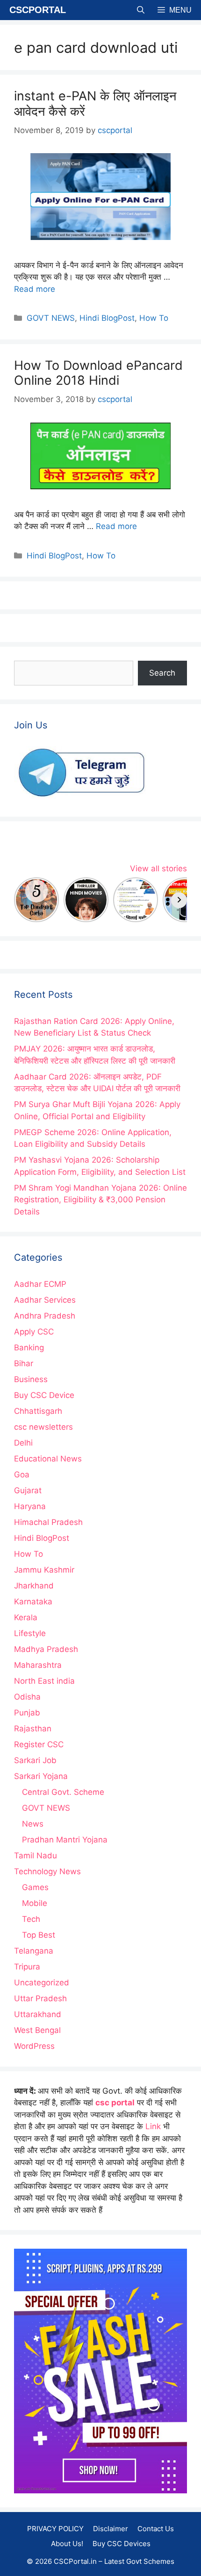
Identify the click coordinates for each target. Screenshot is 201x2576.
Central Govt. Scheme (63, 1792)
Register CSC (39, 1744)
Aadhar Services (45, 1300)
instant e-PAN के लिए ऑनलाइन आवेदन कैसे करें (95, 103)
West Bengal (37, 2030)
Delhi (23, 1443)
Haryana (30, 1506)
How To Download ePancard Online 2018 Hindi (98, 373)
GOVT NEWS (51, 318)
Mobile (35, 1903)
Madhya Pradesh (46, 1649)
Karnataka (33, 1602)
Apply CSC (34, 1332)
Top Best (39, 1935)
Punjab (27, 1713)
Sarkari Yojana (41, 1776)
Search (162, 673)
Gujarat (28, 1490)
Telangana (34, 1951)
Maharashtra (38, 1665)
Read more (35, 289)
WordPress (34, 2046)
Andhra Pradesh (45, 1316)
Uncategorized (42, 1983)
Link (153, 2126)
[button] (141, 10)
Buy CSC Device (44, 1395)
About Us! (67, 2544)
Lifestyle (30, 1633)
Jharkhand (34, 1586)
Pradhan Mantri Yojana (65, 1840)
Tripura (27, 1967)
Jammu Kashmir (44, 1570)
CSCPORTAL (38, 10)
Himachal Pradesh (48, 1522)
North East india (44, 1681)
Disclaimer (111, 2529)
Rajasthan (33, 1729)
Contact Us (156, 2529)
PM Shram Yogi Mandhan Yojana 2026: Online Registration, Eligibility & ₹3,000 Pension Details (100, 1200)
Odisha (27, 1697)
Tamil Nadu (36, 1856)
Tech (31, 1919)
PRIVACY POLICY (55, 2529)
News (33, 1824)
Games (35, 1887)
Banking (29, 1348)
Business (31, 1379)
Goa (22, 1475)
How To (154, 318)
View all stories (158, 868)
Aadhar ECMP (40, 1284)
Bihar (24, 1363)
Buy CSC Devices (122, 2544)
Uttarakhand (38, 2014)
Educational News (48, 1459)
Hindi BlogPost (107, 318)
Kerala (26, 1617)
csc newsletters (43, 1427)
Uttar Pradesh (40, 1998)
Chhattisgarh (38, 1411)
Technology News (47, 1871)
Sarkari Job (35, 1760)
